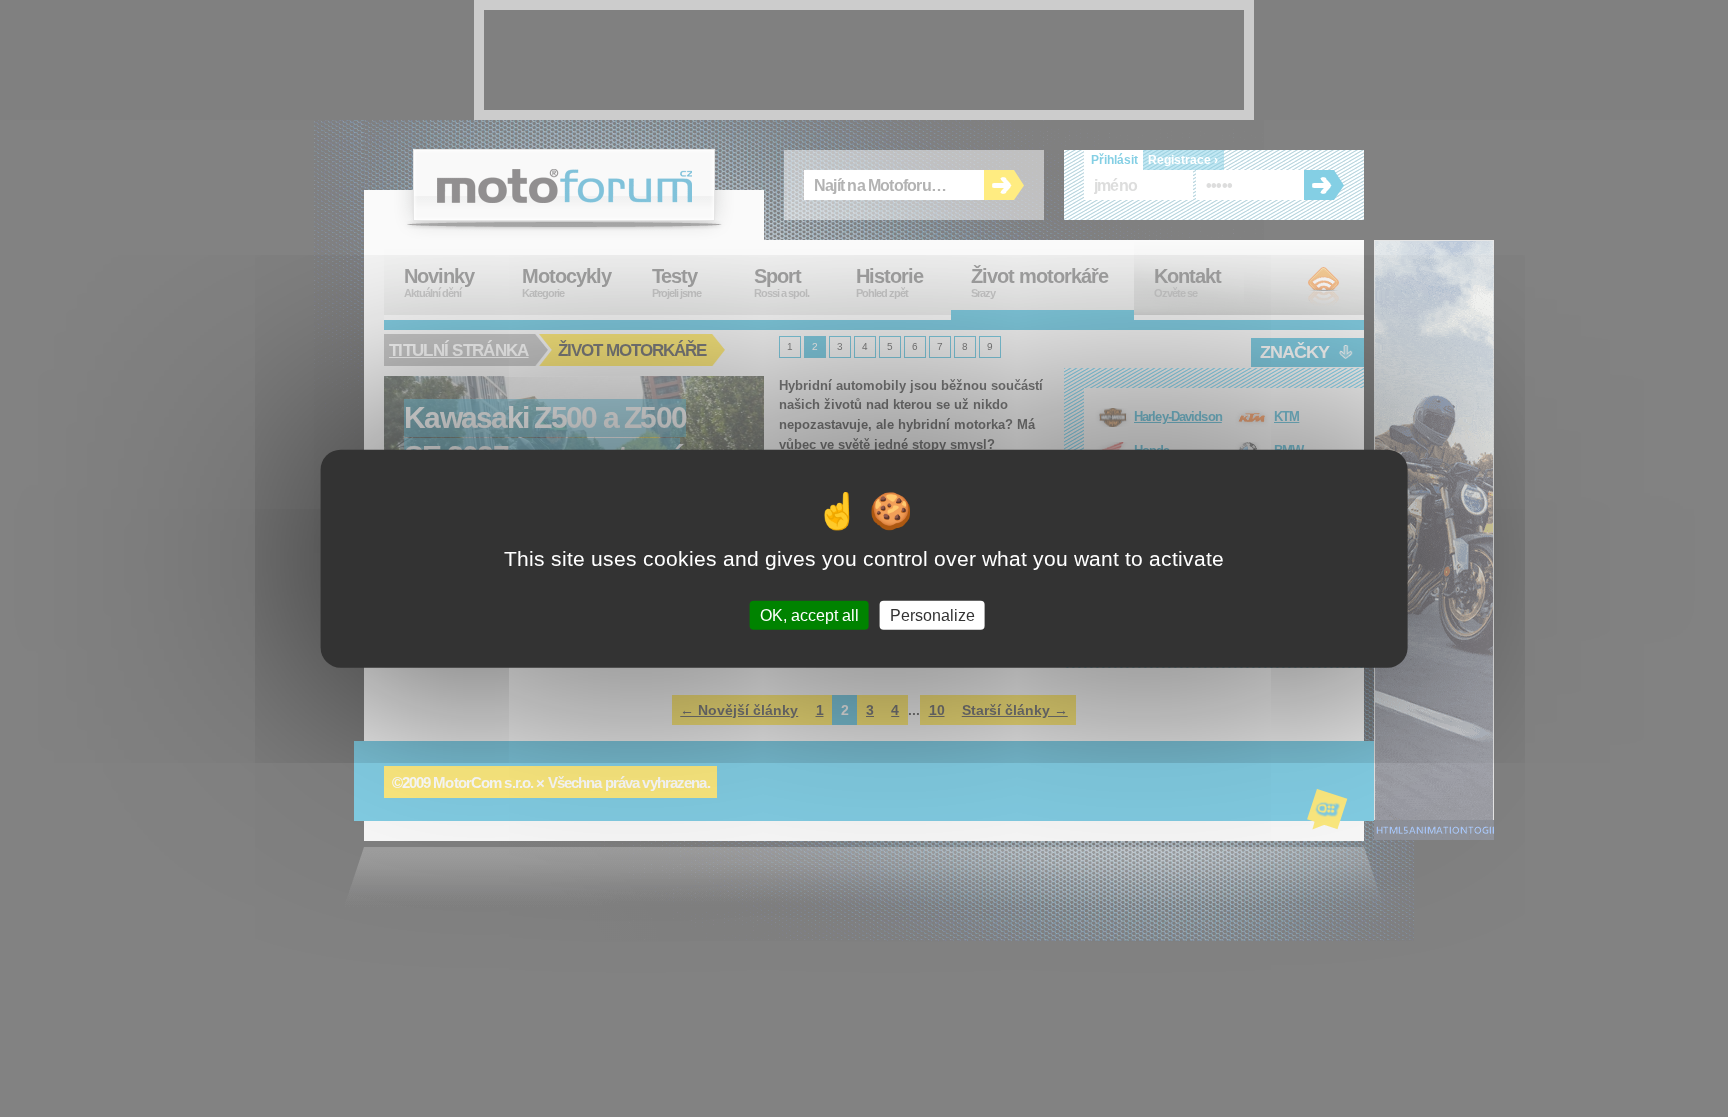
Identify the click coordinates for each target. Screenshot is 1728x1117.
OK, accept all (809, 615)
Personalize (932, 615)
